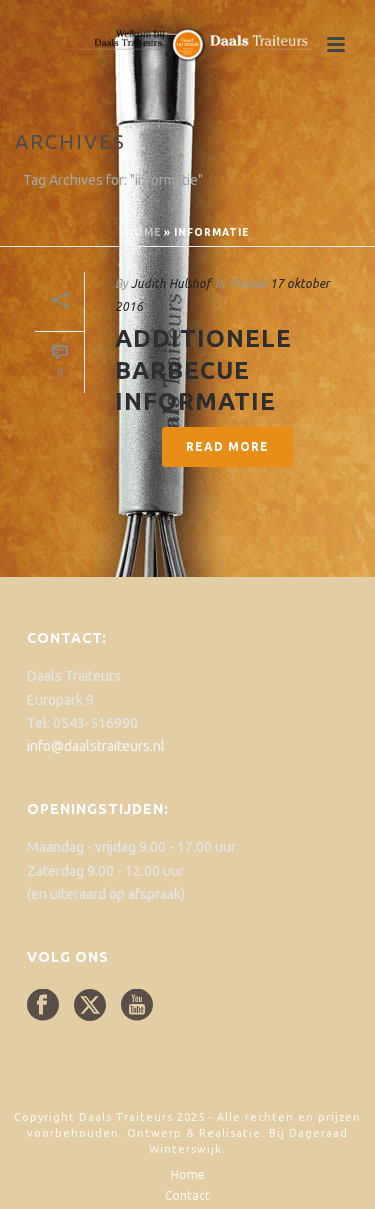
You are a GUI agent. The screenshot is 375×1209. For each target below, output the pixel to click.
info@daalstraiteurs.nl (96, 746)
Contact (187, 1195)
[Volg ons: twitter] (90, 1006)
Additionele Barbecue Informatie (203, 369)
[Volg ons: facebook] (43, 1006)
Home (143, 232)
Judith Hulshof (170, 283)
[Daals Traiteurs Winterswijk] (188, 45)
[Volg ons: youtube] (137, 1006)
